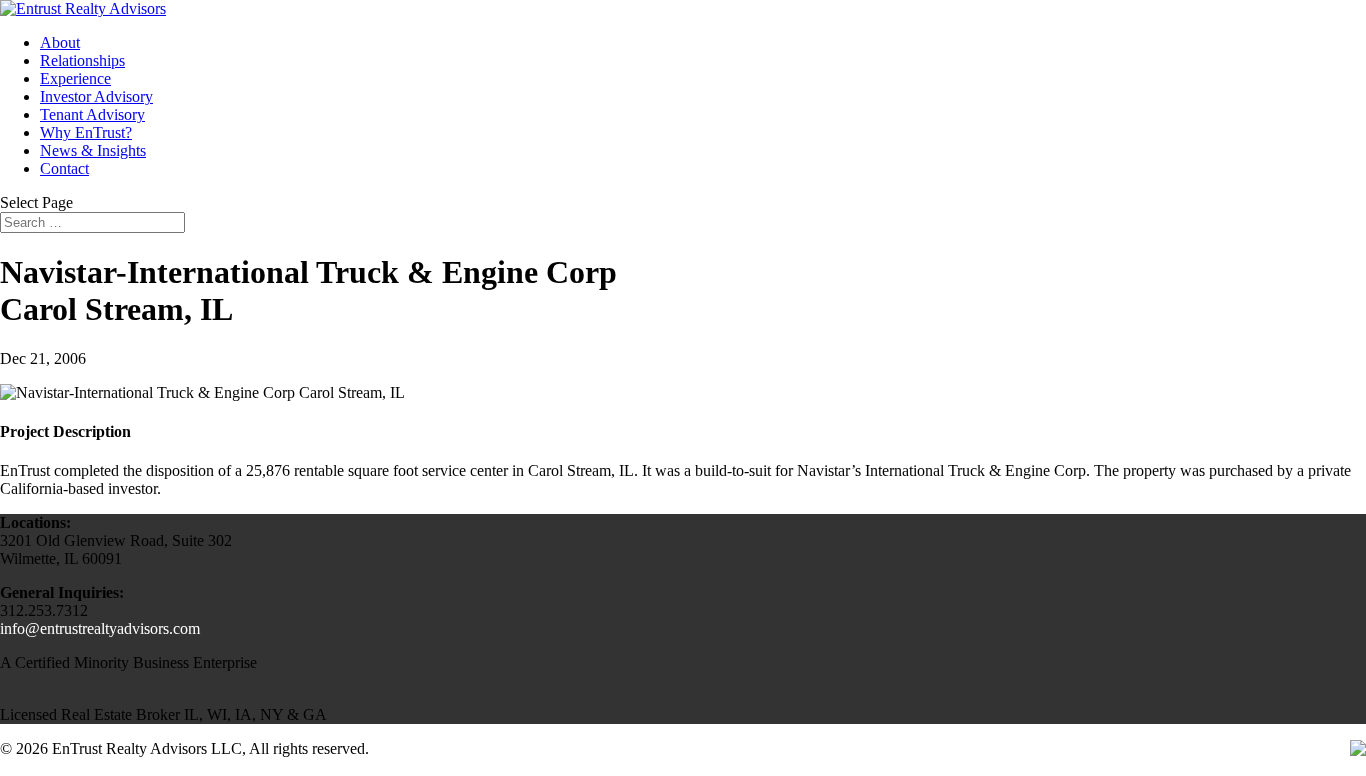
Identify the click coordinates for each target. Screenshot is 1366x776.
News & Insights (93, 150)
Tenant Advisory (92, 114)
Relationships (82, 60)
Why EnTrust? (86, 132)
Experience (75, 78)
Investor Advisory (96, 96)
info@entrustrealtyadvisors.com (100, 628)
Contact (64, 168)
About (60, 42)
